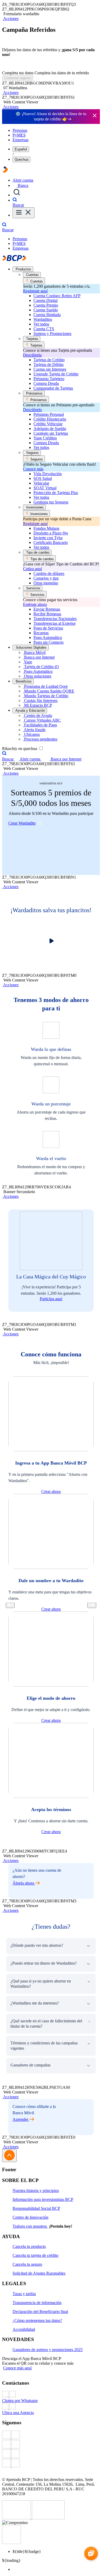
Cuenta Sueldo (46, 310)
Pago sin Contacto (49, 642)
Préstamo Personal (49, 414)
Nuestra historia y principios (36, 2191)
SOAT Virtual (45, 488)
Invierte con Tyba (48, 538)
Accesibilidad (24, 2329)
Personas (20, 130)
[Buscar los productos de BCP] (17, 195)
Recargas (41, 633)
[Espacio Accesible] (12, 2543)
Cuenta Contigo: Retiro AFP (57, 296)
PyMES (19, 135)
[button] (10, 19)
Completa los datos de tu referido (62, 73)
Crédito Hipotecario (50, 419)
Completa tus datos (18, 73)
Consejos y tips (46, 578)
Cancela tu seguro (27, 2264)
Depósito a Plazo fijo (51, 533)
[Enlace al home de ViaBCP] (5, 171)
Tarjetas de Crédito (49, 360)
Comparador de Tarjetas (53, 388)
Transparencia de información (37, 2303)
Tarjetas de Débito (49, 364)
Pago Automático (48, 638)
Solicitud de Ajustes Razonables (39, 2273)
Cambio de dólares (49, 573)
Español (21, 149)
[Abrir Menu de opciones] (24, 213)
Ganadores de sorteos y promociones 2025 (48, 2350)
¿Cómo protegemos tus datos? (37, 2320)
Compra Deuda (46, 383)
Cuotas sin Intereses (50, 369)
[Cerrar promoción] (95, 116)
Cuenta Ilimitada (47, 315)
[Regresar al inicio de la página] (9, 2156)
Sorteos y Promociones (52, 334)
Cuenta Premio (46, 305)
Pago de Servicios (48, 628)
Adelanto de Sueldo (50, 429)
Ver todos (41, 324)
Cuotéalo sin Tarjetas (51, 433)
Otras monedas (46, 583)
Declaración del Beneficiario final (40, 2312)
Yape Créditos (45, 438)
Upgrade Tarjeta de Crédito (56, 374)
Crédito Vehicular (48, 424)
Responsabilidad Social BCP (36, 2208)
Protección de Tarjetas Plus (56, 493)
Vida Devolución (48, 474)
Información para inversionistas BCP (43, 2199)
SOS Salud (43, 478)
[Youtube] (51, 2454)
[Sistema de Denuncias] (17, 2518)
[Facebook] (51, 2435)
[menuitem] (56, 2569)
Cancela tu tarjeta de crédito (35, 2255)
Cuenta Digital (46, 300)
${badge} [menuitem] (27, 2551)
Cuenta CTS (44, 329)
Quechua (21, 159)
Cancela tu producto (29, 2246)
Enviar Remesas (47, 609)
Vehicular (41, 483)
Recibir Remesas (47, 614)
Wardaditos (43, 319)
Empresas (21, 140)
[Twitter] (51, 2445)
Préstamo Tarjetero (49, 379)
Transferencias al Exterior (55, 623)
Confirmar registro (18, 78)
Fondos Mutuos (46, 528)
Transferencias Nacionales (55, 619)
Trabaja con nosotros (30, 2226)
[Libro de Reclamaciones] (48, 2518)
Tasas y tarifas (24, 2294)
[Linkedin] (51, 2464)
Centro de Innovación (30, 2217)
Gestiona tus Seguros (51, 502)
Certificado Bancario (51, 542)
